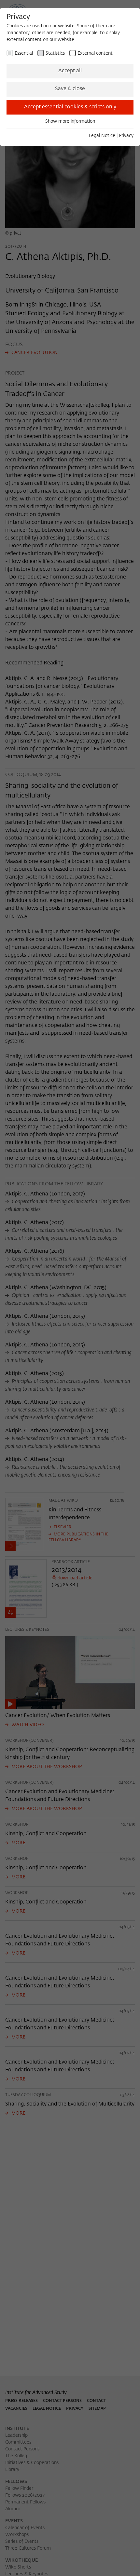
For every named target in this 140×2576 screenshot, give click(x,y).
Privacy (126, 136)
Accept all (70, 71)
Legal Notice (102, 136)
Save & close (70, 89)
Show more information (70, 121)
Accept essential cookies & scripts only (70, 107)
